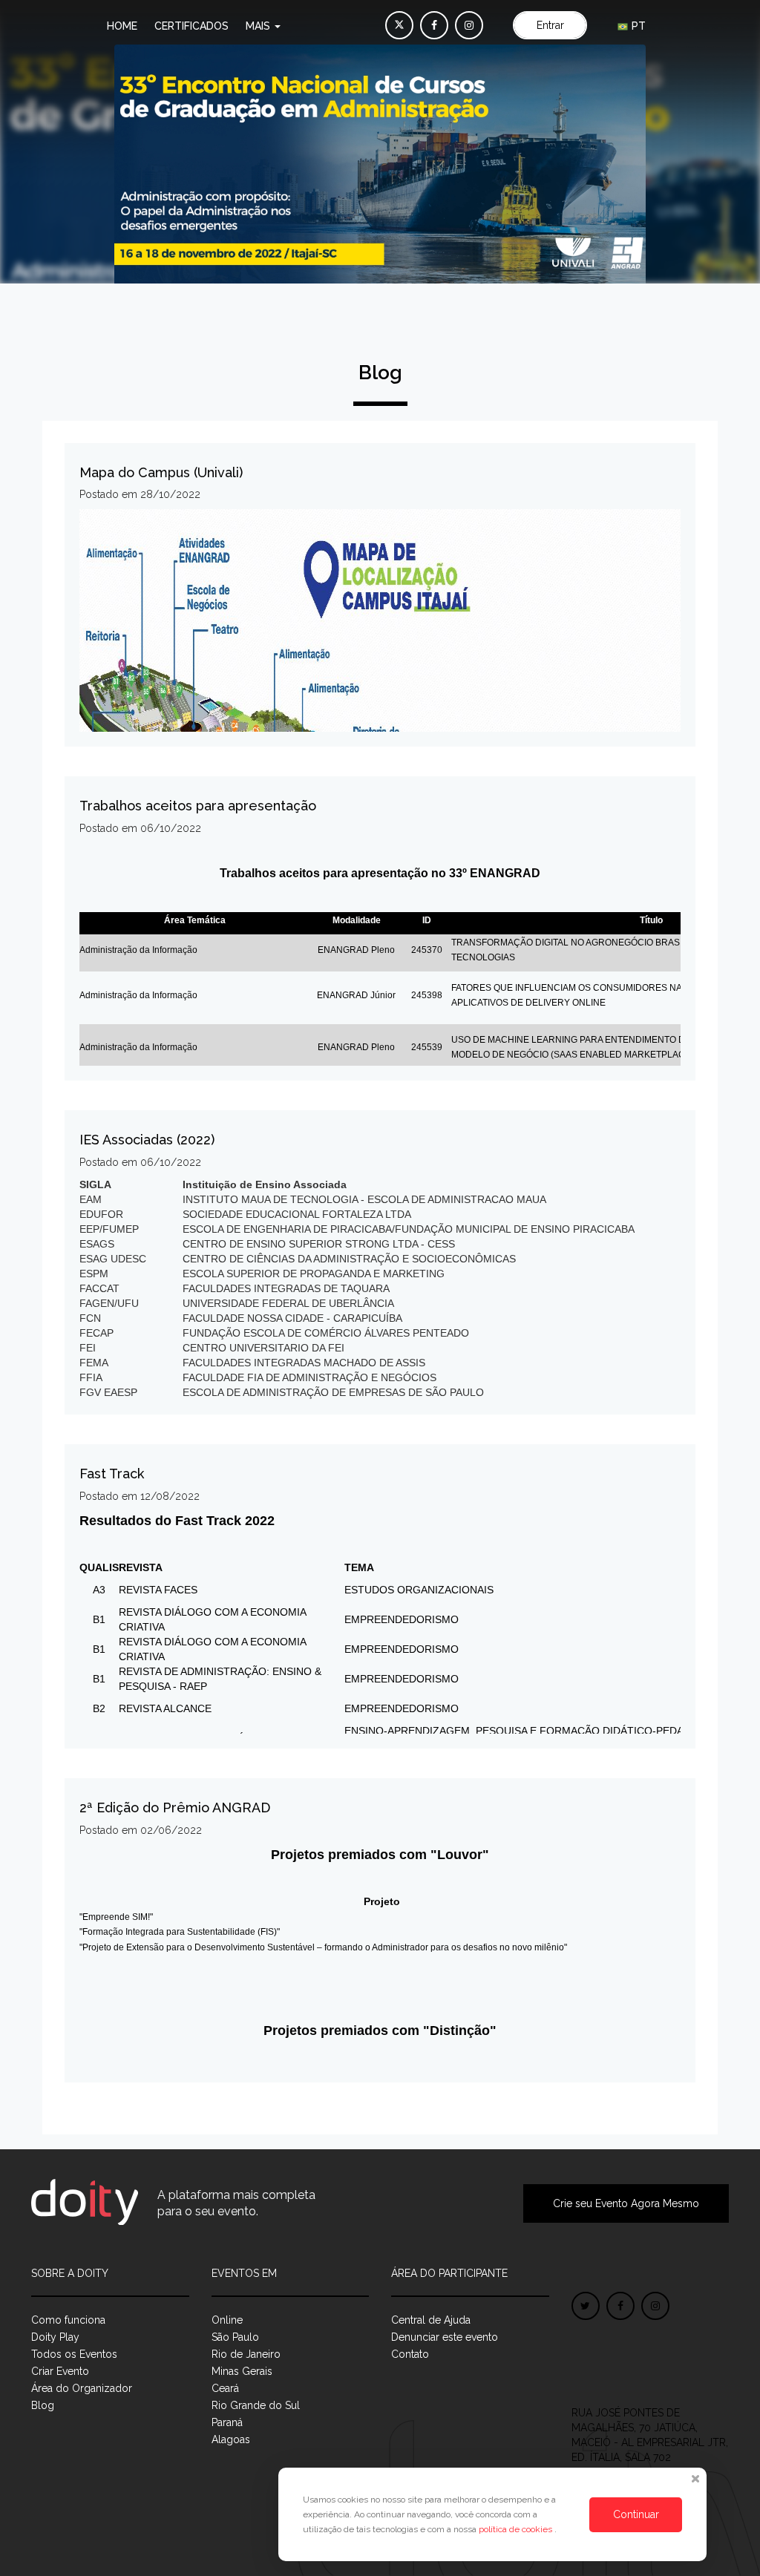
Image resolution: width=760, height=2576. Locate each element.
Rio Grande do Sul (256, 2405)
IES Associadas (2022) (147, 1140)
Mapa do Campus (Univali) (161, 472)
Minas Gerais (242, 2371)
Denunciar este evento (445, 2337)
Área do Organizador (82, 2388)
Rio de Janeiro (246, 2354)
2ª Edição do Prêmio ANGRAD (175, 1808)
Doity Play (55, 2337)
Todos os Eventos (74, 2354)
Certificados (191, 26)
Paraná (227, 2422)
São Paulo (235, 2337)
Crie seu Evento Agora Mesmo (626, 2203)
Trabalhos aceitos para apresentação (198, 806)
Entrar (550, 25)
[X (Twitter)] (399, 25)
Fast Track (112, 1474)
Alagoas (231, 2439)
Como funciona (68, 2320)
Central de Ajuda (431, 2320)
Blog (43, 2405)
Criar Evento (60, 2371)
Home (122, 26)
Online (227, 2320)
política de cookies (517, 2529)
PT (637, 26)
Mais (259, 26)
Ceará (225, 2388)
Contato (410, 2354)
